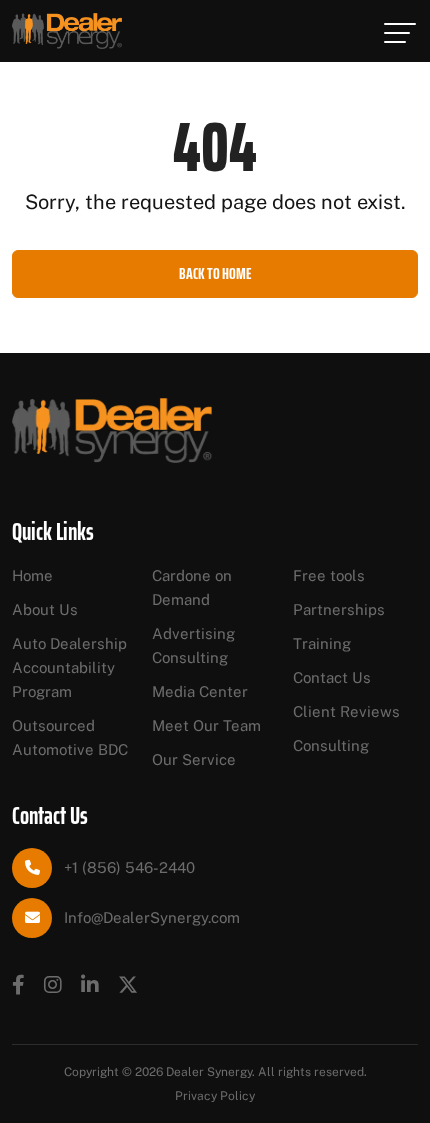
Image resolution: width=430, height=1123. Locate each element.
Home (32, 575)
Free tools (329, 575)
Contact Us (332, 677)
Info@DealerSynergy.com (152, 917)
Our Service (194, 759)
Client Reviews (346, 711)
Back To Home (215, 273)
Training (322, 643)
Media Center (200, 691)
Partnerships (339, 609)
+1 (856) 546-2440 (129, 867)
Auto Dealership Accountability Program (69, 667)
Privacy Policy (215, 1096)
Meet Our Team (206, 725)
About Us (45, 609)
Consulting (331, 745)
